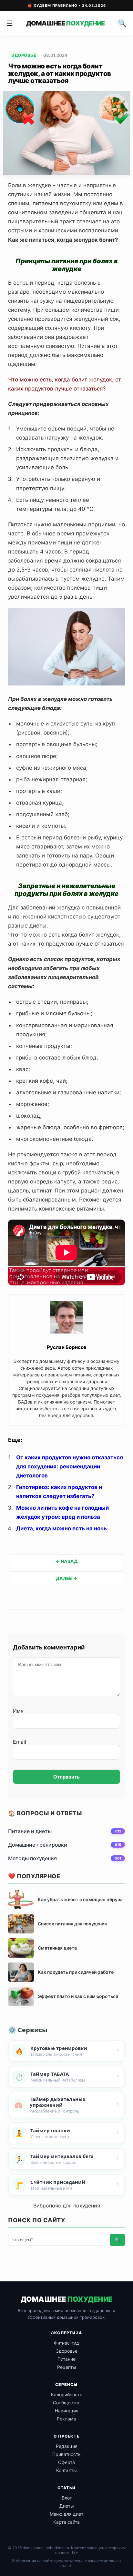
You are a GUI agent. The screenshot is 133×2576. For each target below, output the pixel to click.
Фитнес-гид (66, 2343)
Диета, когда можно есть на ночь (61, 1528)
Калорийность (67, 2394)
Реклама (66, 2419)
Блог (67, 2498)
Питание (66, 2359)
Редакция (67, 2446)
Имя (18, 1711)
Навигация (67, 2411)
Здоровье (24, 55)
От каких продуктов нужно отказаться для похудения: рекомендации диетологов (70, 1466)
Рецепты (67, 2367)
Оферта (66, 2462)
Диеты (67, 2506)
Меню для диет (66, 2514)
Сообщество (67, 2403)
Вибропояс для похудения (67, 2206)
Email (20, 1742)
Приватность (66, 2454)
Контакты (66, 2470)
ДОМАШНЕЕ (65, 23)
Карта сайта (66, 2522)
